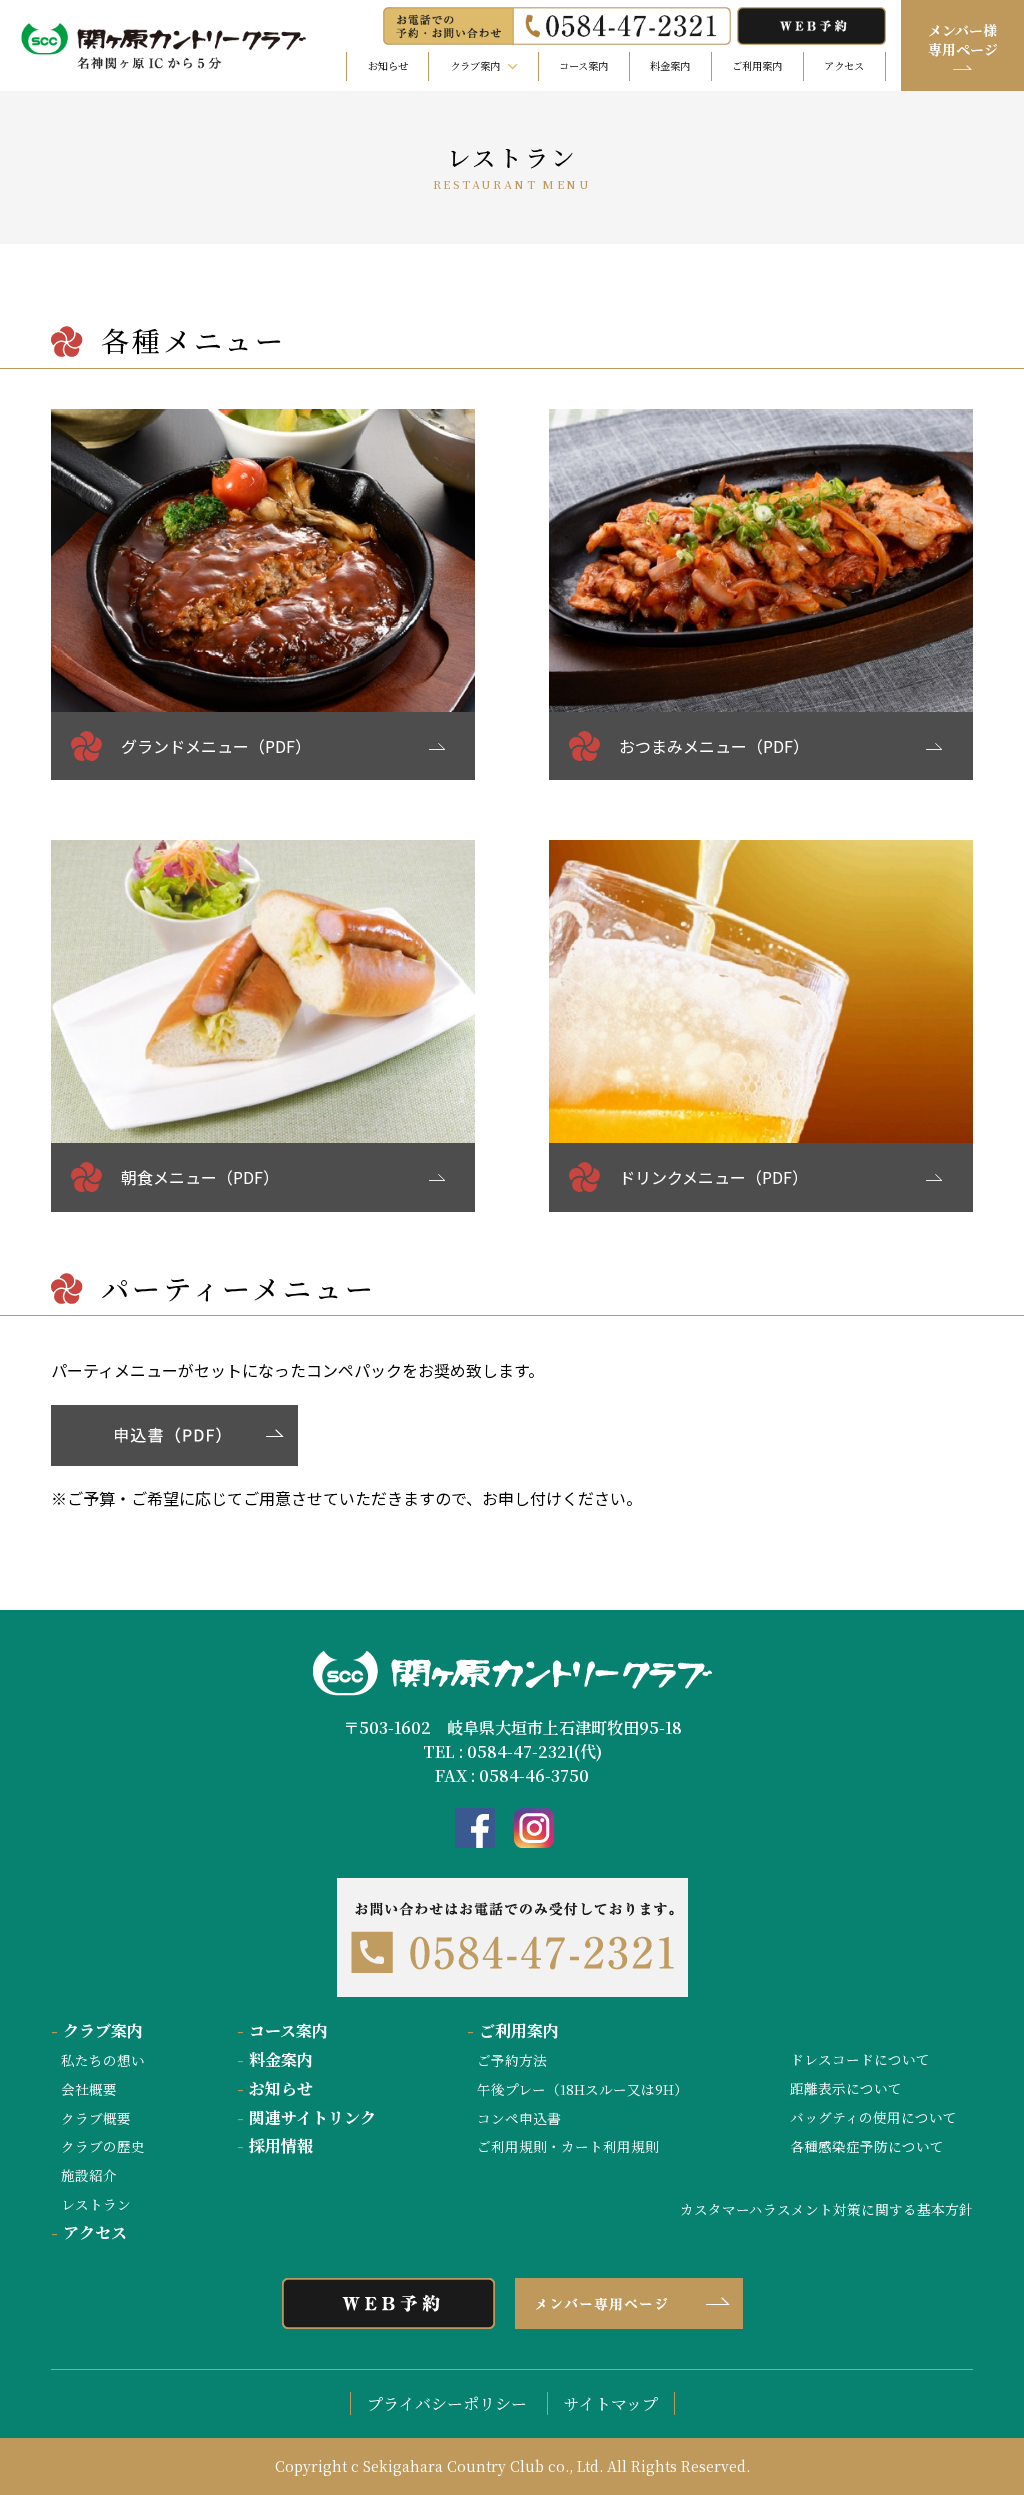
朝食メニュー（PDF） (200, 1177)
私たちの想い (103, 2060)
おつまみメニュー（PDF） (714, 746)
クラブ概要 (96, 2118)
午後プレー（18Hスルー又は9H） (582, 2089)
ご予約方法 (512, 2060)
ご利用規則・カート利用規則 (568, 2146)
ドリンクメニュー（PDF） (713, 1177)
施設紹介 (89, 2175)
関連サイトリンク (306, 2117)
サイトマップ (611, 2403)
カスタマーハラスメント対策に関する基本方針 (826, 2209)
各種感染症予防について (867, 2146)
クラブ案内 (97, 2030)
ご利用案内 (757, 65)
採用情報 (275, 2145)
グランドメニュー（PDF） (216, 746)
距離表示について (846, 2088)
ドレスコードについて (860, 2059)
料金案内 (670, 65)
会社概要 (89, 2089)
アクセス (844, 65)
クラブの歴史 (103, 2146)
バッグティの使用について (873, 2117)
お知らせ (388, 65)
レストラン (96, 2204)
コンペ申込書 (519, 2118)
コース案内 (583, 65)
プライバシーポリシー (447, 2403)
